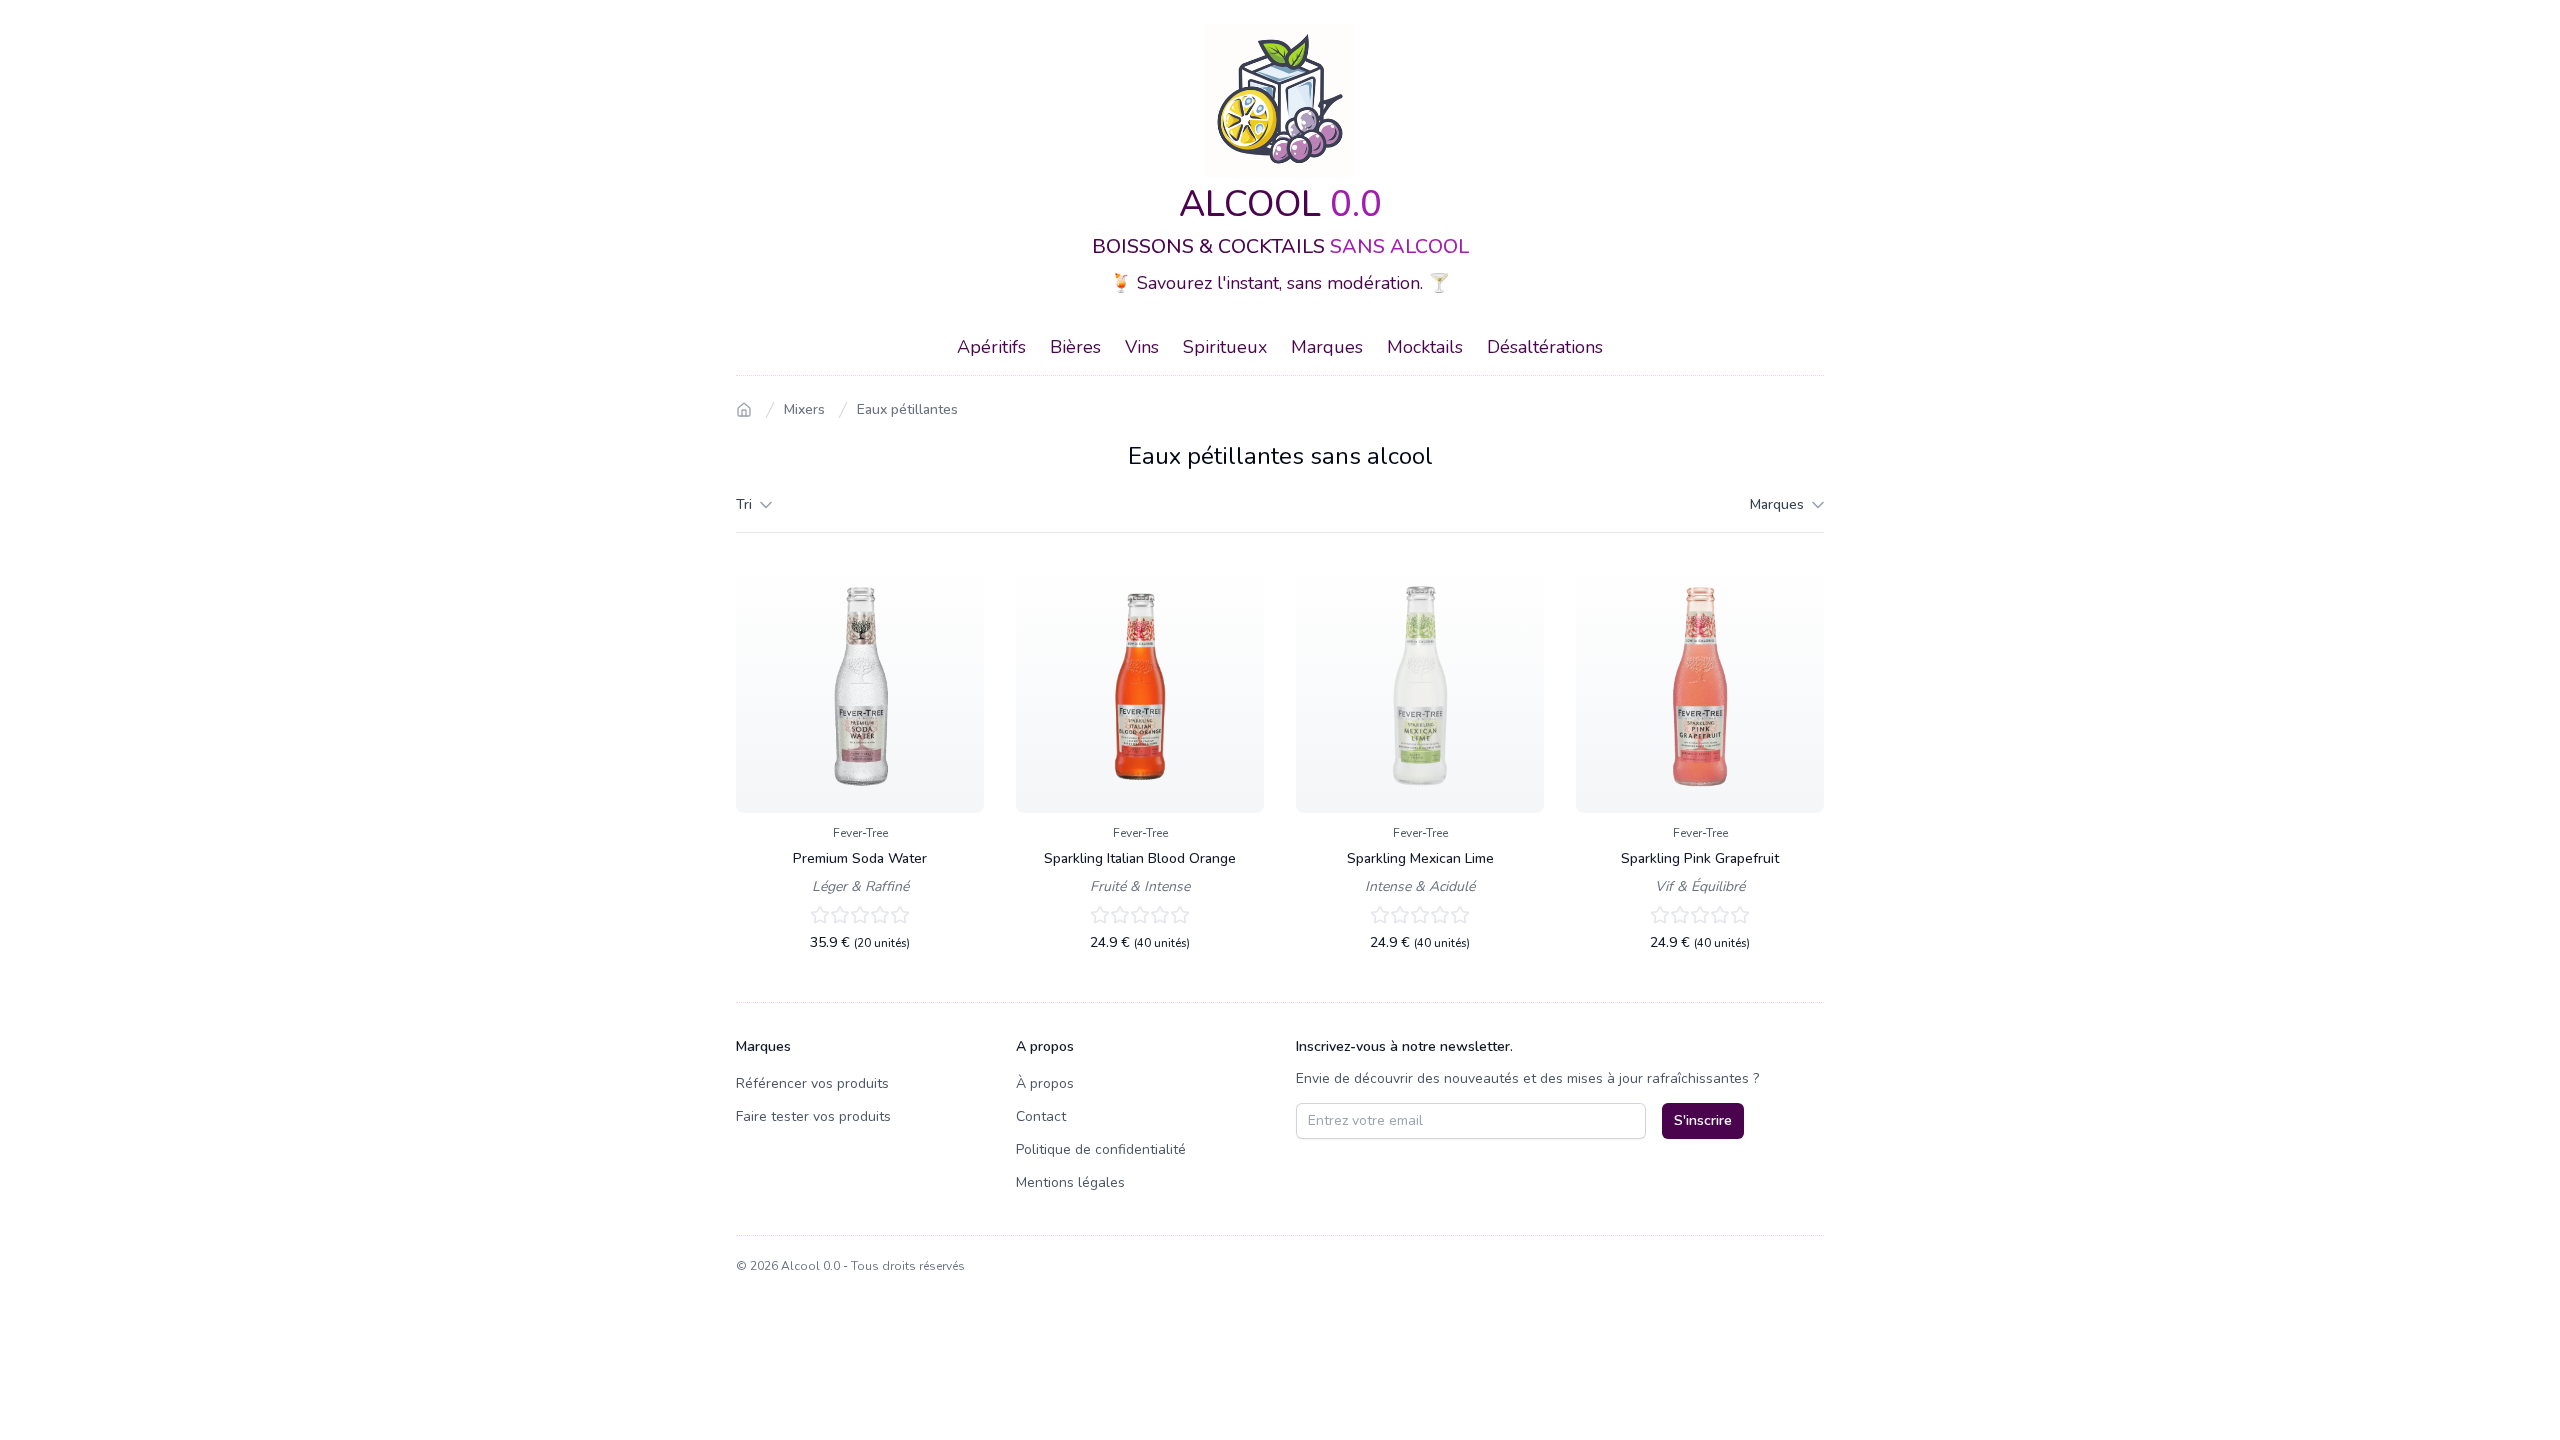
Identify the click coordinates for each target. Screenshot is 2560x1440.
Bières (1075, 347)
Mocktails (1425, 347)
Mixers (804, 409)
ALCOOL (1280, 204)
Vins (1142, 347)
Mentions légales (1070, 1182)
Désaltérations (1545, 347)
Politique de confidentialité (1101, 1149)
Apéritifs (991, 347)
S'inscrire (1703, 1120)
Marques (1327, 347)
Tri (744, 504)
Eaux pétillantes (907, 409)
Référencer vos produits (812, 1083)
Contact (1041, 1116)
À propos (1045, 1083)
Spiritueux (1225, 347)
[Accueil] (744, 410)
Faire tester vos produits (813, 1116)
